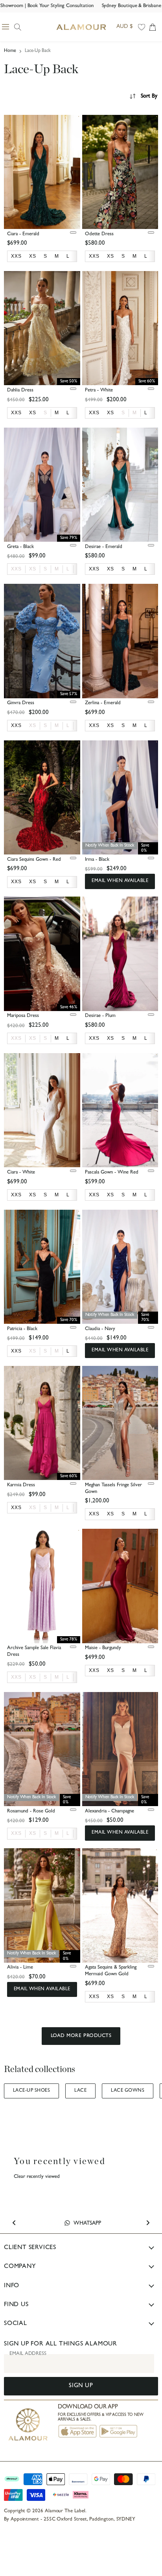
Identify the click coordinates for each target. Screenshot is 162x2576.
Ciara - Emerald (23, 234)
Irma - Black (97, 860)
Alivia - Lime (20, 1968)
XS (33, 569)
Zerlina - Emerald (103, 703)
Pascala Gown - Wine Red (112, 1173)
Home (10, 51)
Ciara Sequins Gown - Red (34, 860)
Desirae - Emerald (104, 547)
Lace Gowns (128, 2091)
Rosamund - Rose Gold (31, 1811)
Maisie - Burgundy (103, 1648)
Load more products (81, 2036)
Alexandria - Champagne (110, 1811)
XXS (16, 569)
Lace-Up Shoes (31, 2091)
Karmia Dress (21, 1485)
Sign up (81, 2386)
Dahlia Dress (20, 390)
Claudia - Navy (100, 1329)
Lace (80, 2091)
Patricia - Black (22, 1329)
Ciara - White (21, 1173)
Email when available (120, 881)
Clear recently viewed (37, 2177)
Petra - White (99, 390)
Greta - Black (20, 547)
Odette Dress (99, 234)
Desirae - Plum (100, 1016)
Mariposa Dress (23, 1016)
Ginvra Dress (21, 703)
